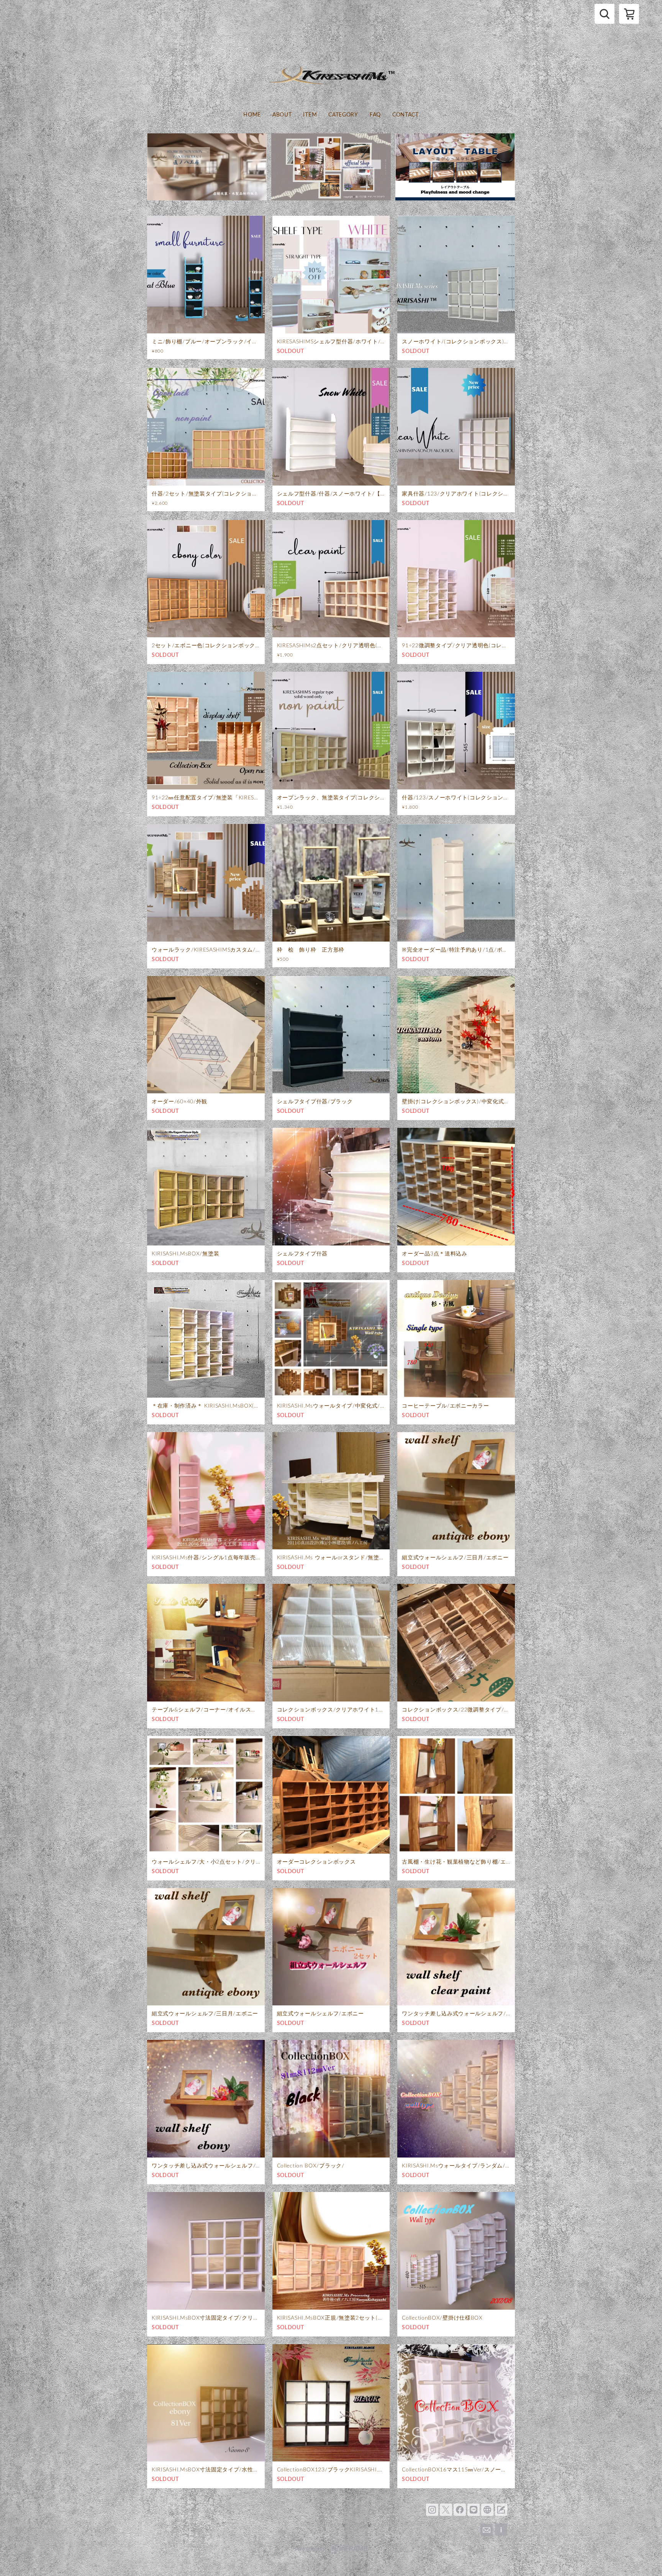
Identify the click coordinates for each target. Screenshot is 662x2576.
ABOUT (282, 115)
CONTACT (406, 115)
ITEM (310, 115)
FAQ (375, 115)
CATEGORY (343, 115)
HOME (252, 115)
